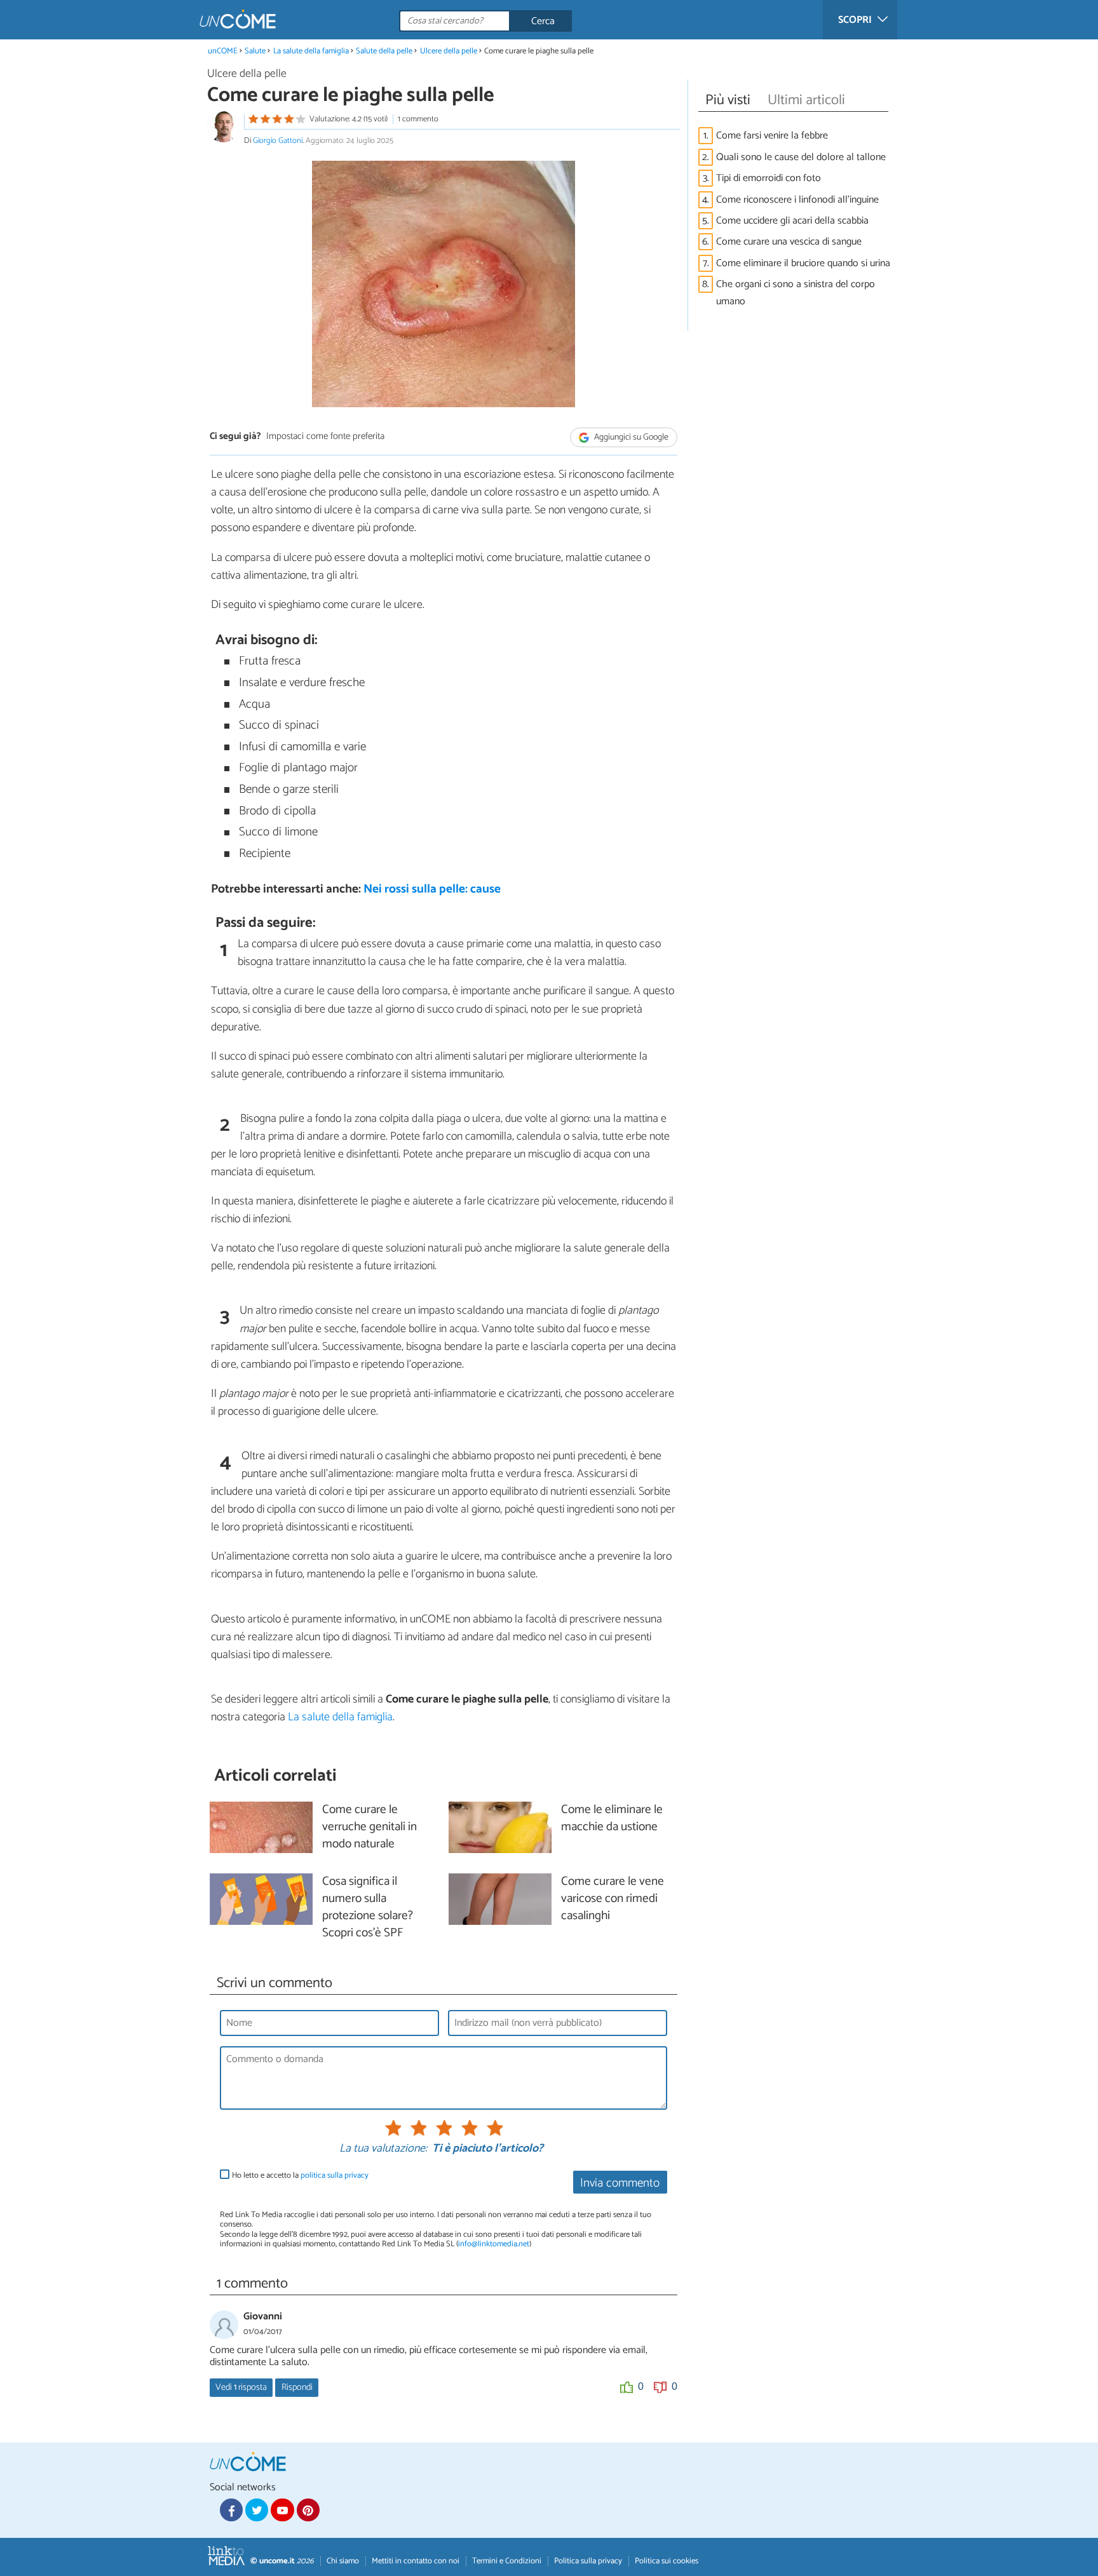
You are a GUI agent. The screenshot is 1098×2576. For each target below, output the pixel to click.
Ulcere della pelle (449, 51)
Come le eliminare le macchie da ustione (612, 1819)
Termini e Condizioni (507, 2561)
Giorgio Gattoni (278, 141)
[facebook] (231, 2510)
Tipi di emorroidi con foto (769, 178)
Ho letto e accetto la (300, 2175)
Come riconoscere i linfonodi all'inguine (797, 200)
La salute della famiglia (311, 51)
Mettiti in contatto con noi (416, 2561)
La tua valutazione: (383, 2149)
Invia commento (620, 2183)
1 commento (418, 119)
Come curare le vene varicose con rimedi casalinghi (613, 1899)
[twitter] (257, 2510)
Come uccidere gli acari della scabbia (792, 221)
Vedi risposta (241, 2387)
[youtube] (282, 2510)
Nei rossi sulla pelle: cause (432, 889)
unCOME (223, 51)
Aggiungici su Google (630, 437)
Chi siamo (343, 2561)
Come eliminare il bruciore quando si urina (803, 263)
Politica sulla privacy (588, 2561)
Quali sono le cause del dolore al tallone (801, 157)
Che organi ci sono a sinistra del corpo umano (796, 293)
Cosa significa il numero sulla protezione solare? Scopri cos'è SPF (368, 1908)
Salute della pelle (384, 51)
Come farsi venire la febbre (772, 136)
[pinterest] (308, 2510)
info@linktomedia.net (494, 2244)
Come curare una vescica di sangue (789, 242)
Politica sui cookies (667, 2561)
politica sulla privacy (335, 2175)
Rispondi (297, 2387)
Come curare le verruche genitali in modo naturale (369, 1827)
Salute (255, 51)
